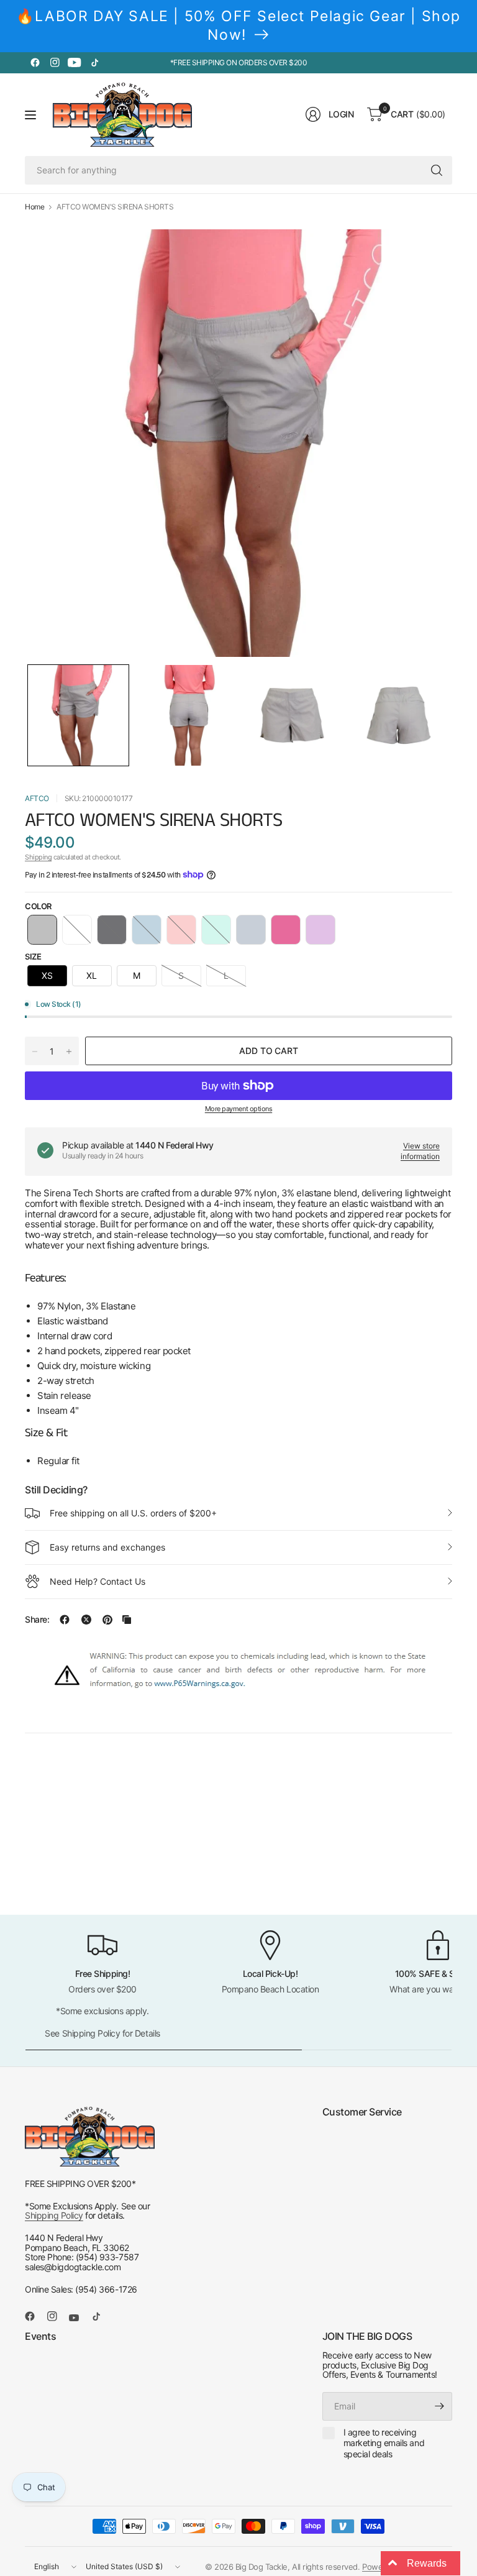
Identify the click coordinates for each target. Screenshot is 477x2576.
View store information (420, 1151)
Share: (37, 1620)
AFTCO (37, 798)
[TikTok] (94, 63)
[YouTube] (75, 63)
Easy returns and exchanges (107, 1547)
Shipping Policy (54, 2215)
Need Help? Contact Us (98, 1581)
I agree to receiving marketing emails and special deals (384, 2443)
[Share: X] (86, 1620)
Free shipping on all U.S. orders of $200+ (133, 1513)
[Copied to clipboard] (127, 1620)
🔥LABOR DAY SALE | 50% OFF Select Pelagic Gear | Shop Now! (238, 25)
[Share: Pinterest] (107, 1620)
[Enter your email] (440, 2406)
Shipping (38, 857)
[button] (78, 715)
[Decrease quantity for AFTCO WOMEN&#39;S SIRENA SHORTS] (35, 1052)
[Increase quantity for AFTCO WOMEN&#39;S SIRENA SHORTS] (69, 1052)
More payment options (238, 1109)
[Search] (437, 170)
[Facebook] (35, 63)
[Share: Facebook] (65, 1620)
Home (34, 207)
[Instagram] (55, 63)
